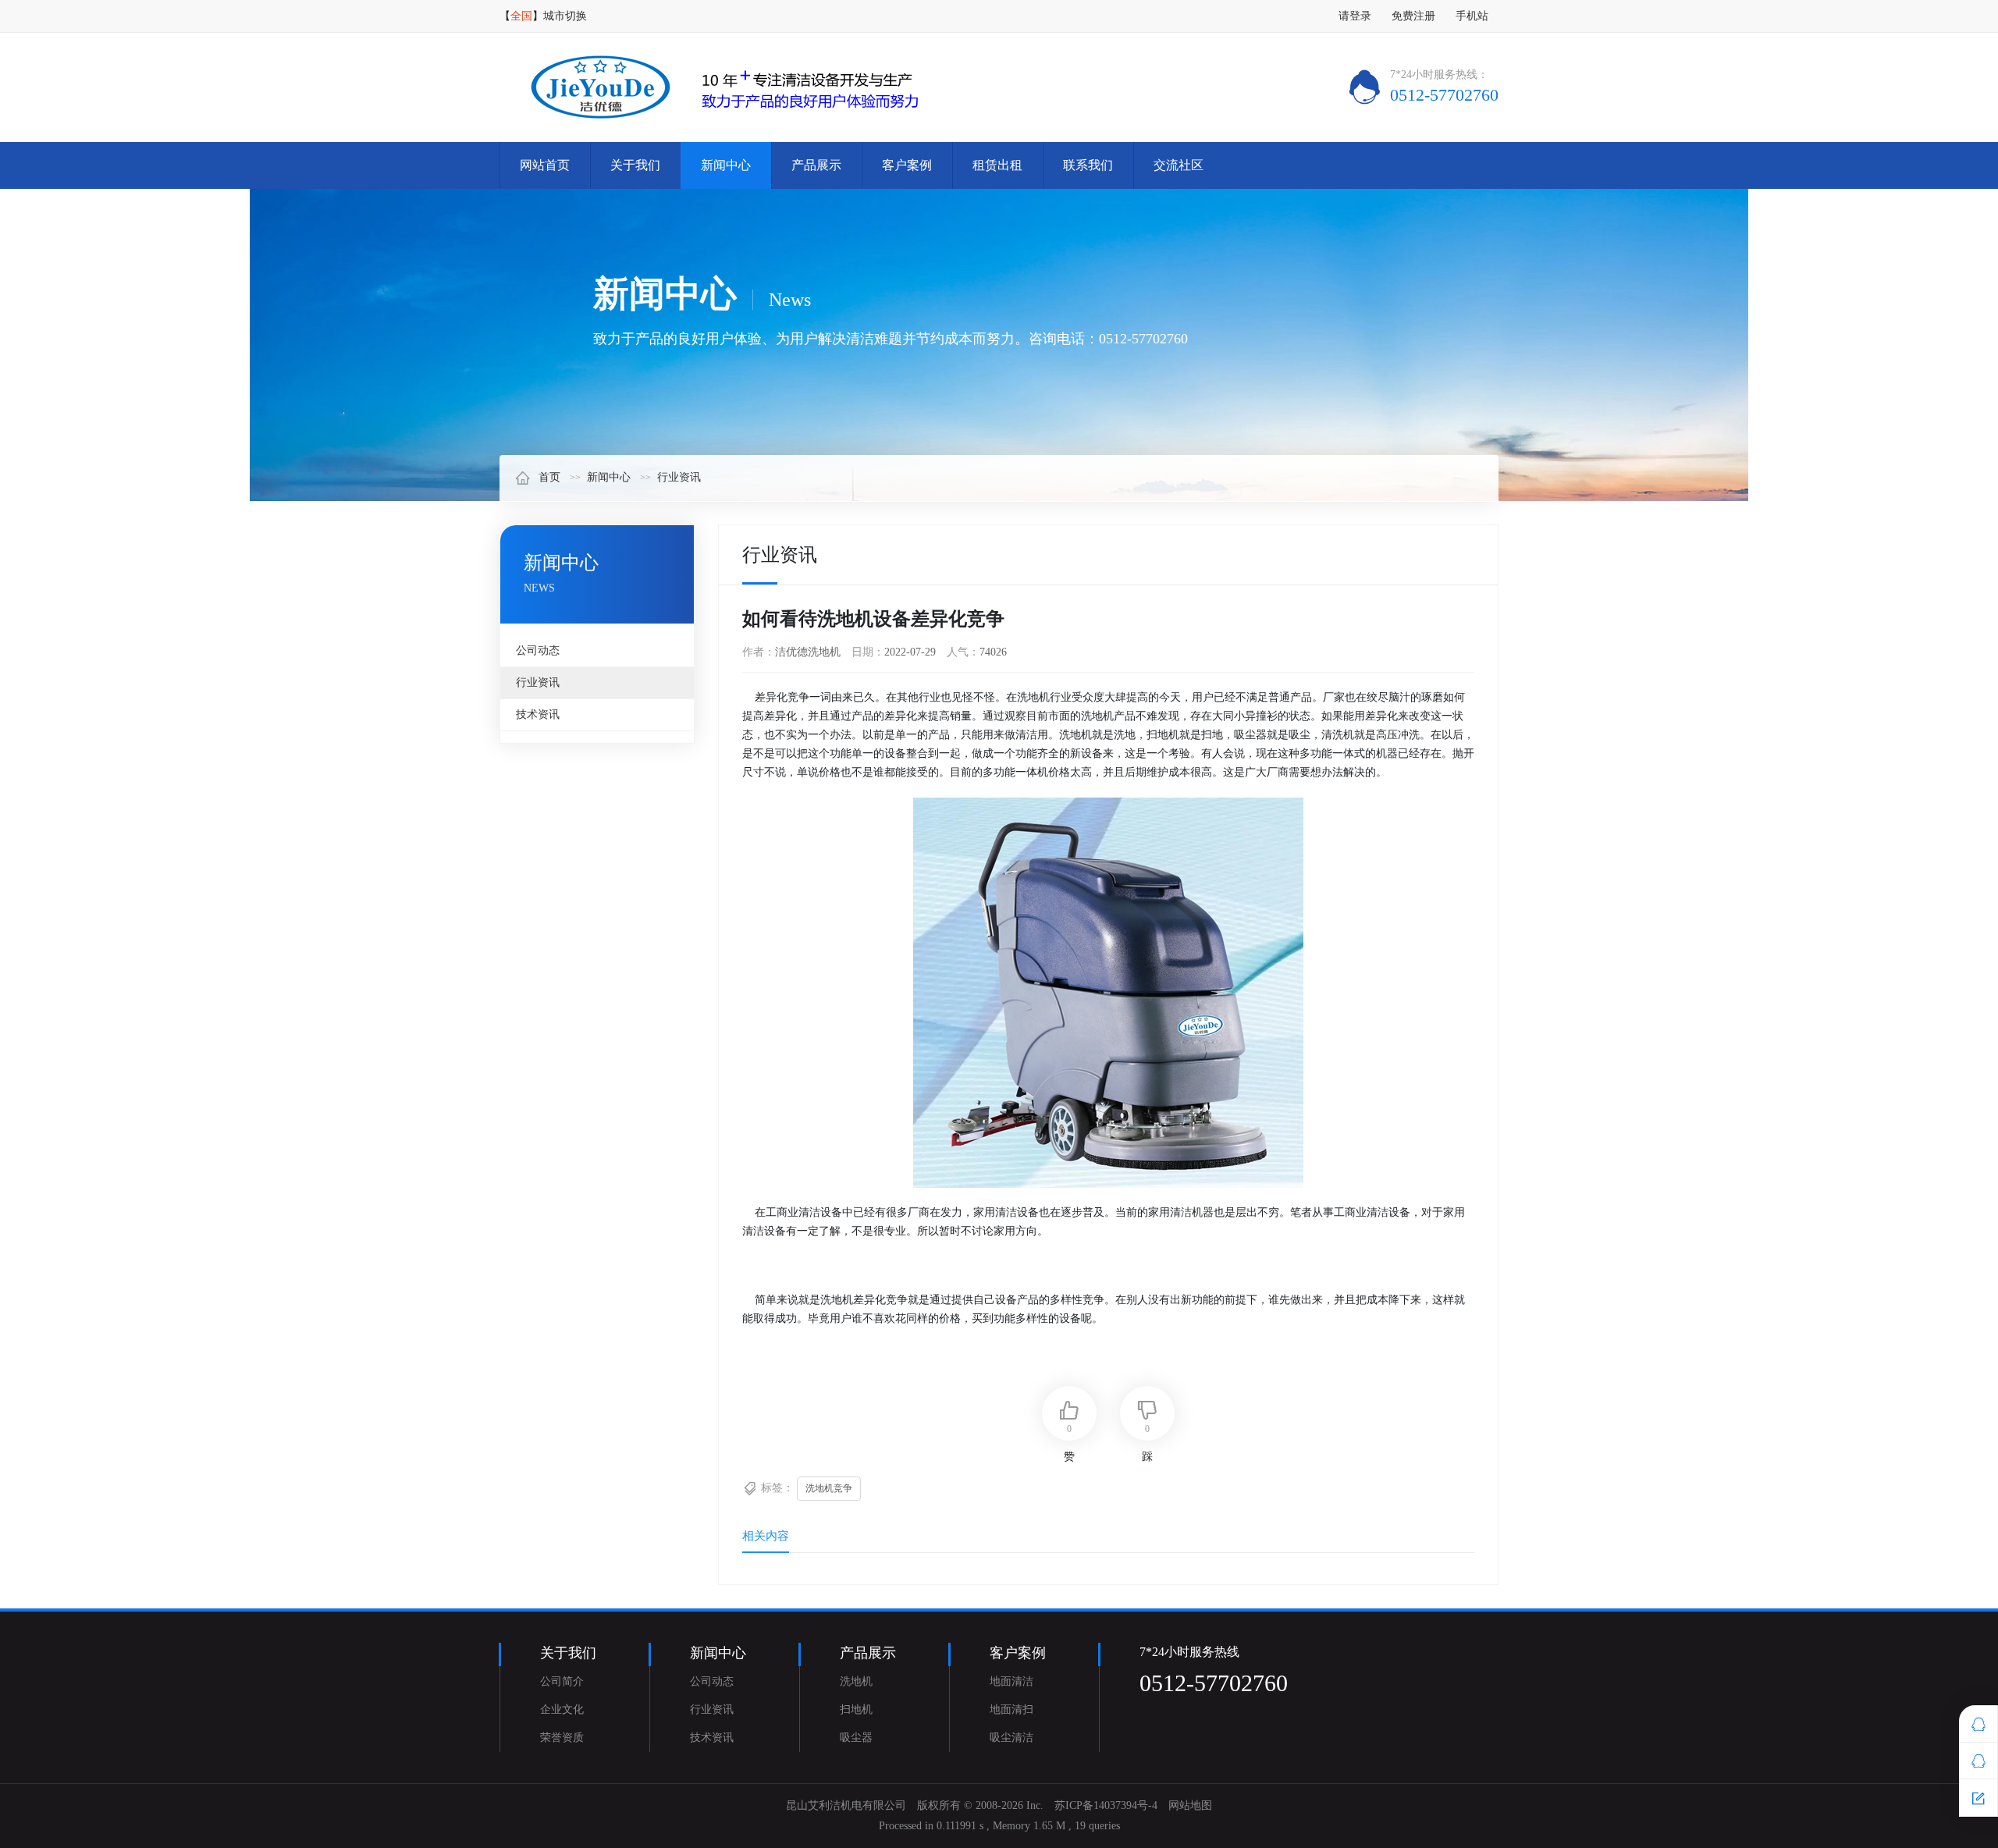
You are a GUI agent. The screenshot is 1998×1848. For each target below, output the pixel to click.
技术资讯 (538, 714)
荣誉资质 (562, 1738)
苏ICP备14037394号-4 (1106, 1805)
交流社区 (1179, 165)
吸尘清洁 (1011, 1738)
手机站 (1472, 16)
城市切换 (565, 16)
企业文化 (562, 1709)
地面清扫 (1011, 1709)
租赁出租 (997, 165)
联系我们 (1088, 165)
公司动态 (538, 650)
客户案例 (907, 165)
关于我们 (635, 165)
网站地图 (1190, 1805)
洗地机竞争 (829, 1488)
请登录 (1355, 16)
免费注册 (1413, 16)
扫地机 (856, 1709)
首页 (549, 477)
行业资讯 (679, 477)
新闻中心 (726, 165)
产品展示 (816, 165)
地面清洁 (1011, 1681)
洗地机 (856, 1681)
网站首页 (545, 165)
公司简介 (562, 1681)
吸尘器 (856, 1738)
